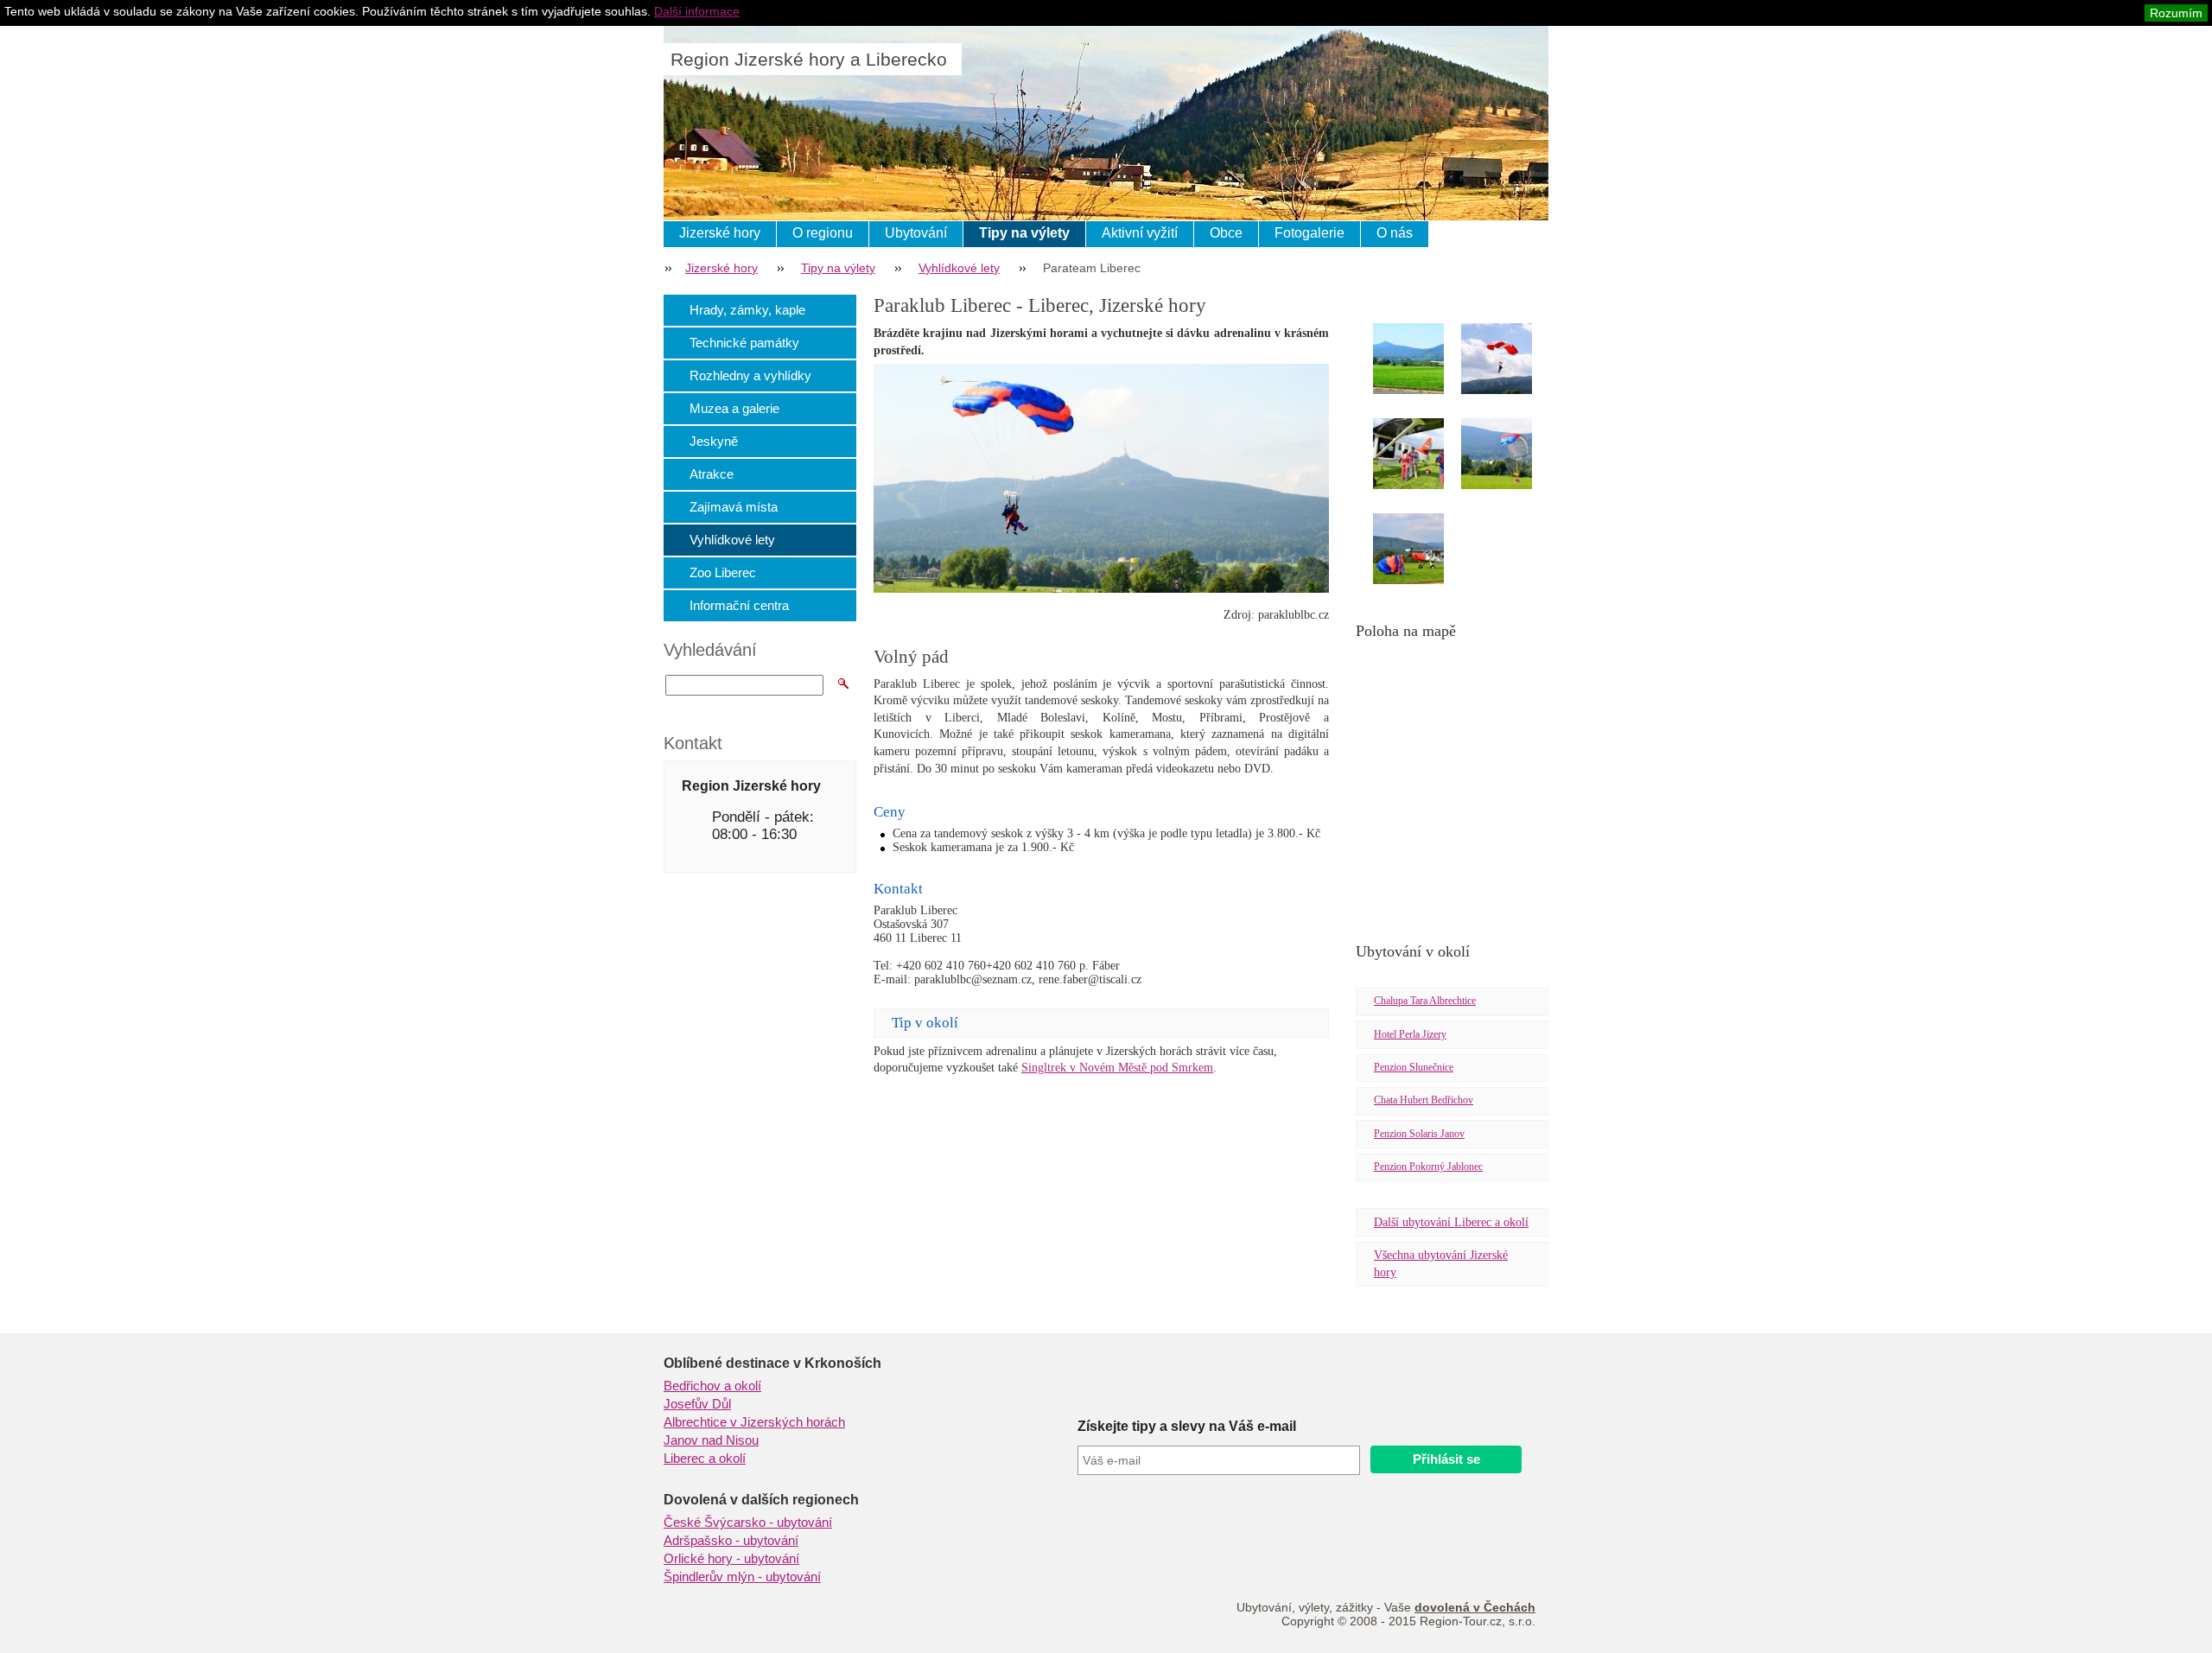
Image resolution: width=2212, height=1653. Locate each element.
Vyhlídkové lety (959, 268)
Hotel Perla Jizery (1410, 1034)
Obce (1226, 233)
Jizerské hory (720, 233)
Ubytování (916, 233)
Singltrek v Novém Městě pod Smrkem (1117, 1068)
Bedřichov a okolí (712, 1386)
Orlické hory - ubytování (731, 1559)
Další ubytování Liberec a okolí (1451, 1222)
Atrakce (712, 474)
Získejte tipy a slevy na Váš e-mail (1187, 1426)
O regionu (823, 233)
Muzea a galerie (734, 408)
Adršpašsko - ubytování (731, 1541)
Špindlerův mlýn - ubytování (742, 1577)
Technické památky (744, 343)
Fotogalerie (1309, 233)
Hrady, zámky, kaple (747, 310)
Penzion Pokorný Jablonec (1428, 1167)
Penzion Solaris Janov (1419, 1134)
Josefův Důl (697, 1404)
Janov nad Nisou (711, 1440)
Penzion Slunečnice (1414, 1067)
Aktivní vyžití (1140, 233)
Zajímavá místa (734, 507)
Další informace (697, 11)
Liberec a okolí (705, 1459)
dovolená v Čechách (1475, 1607)
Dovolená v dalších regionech (761, 1500)
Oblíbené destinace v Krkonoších (772, 1363)
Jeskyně (714, 441)
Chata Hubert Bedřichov (1424, 1100)
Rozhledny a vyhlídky (750, 375)
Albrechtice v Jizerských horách (754, 1422)
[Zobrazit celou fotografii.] (1424, 362)
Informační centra (739, 605)
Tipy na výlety (1024, 233)
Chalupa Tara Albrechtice (1425, 1001)
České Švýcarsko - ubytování (748, 1523)
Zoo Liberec (723, 572)
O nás (1395, 233)
